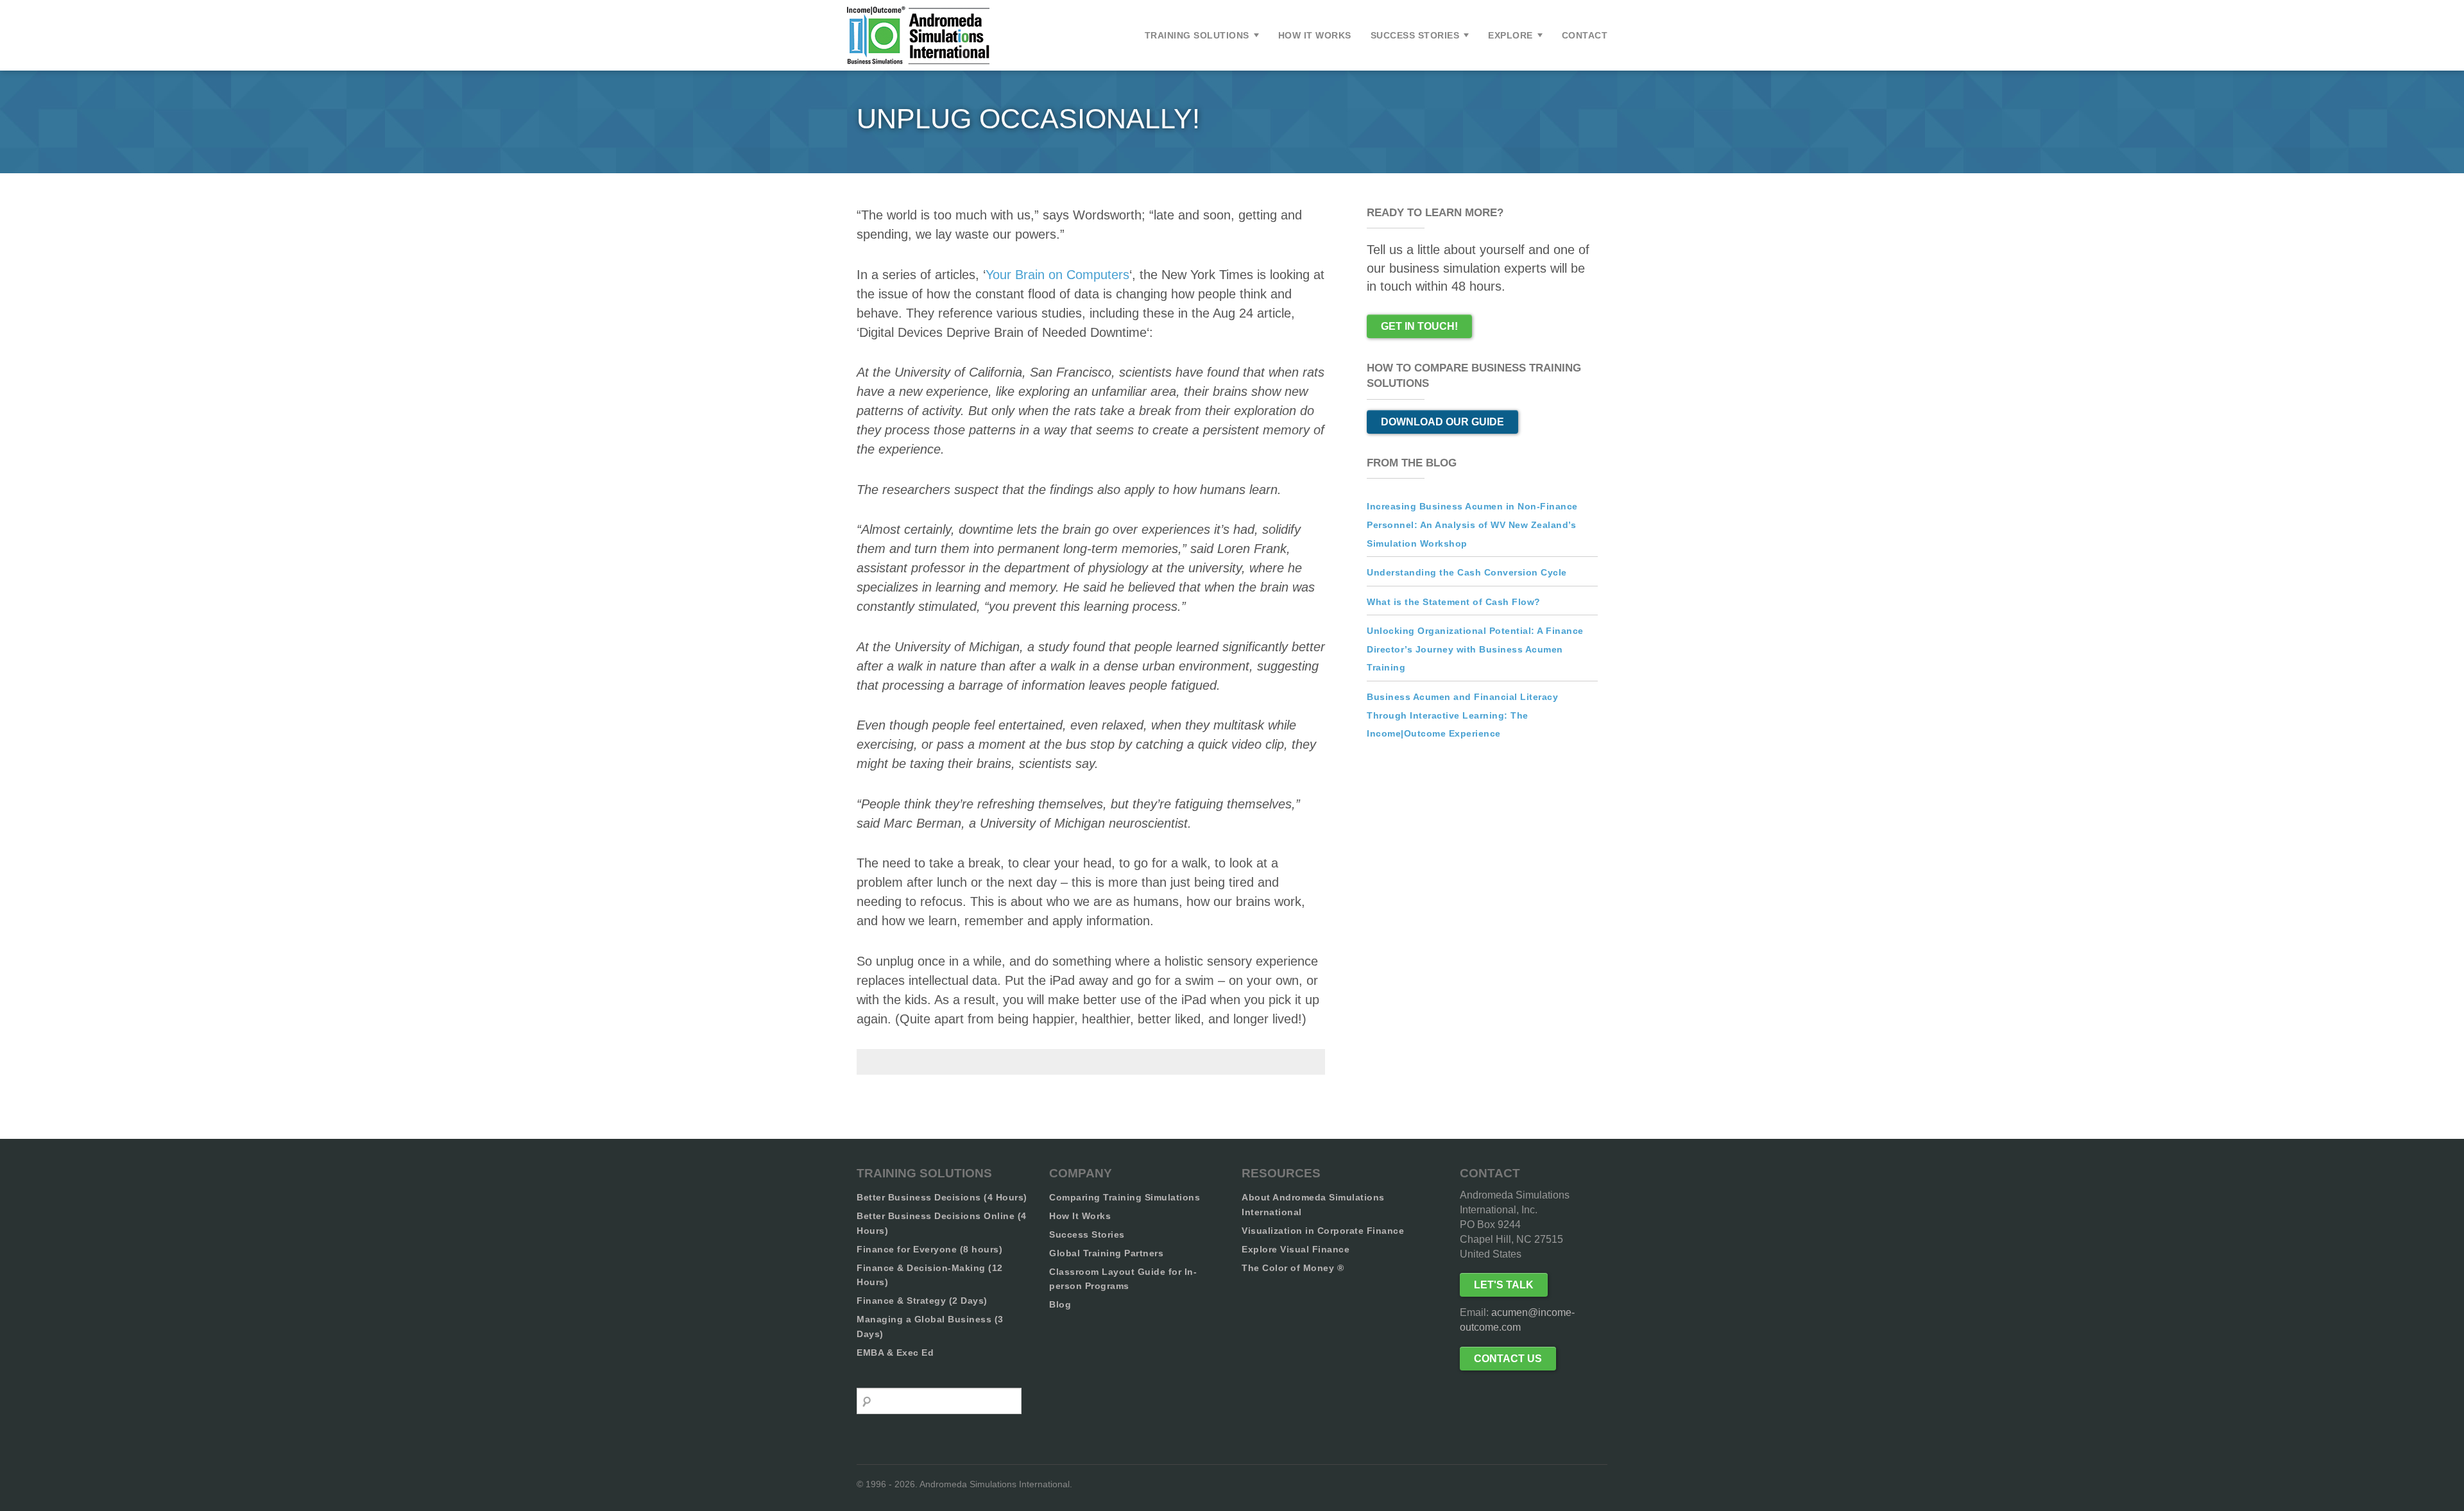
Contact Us (1508, 1359)
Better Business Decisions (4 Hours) (942, 1197)
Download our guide (1442, 422)
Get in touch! (1419, 326)
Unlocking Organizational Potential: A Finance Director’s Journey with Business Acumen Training (1475, 649)
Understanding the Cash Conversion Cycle (1467, 572)
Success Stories (1415, 35)
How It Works (1315, 35)
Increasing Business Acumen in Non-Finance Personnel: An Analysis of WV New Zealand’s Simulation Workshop (1472, 525)
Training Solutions (1197, 35)
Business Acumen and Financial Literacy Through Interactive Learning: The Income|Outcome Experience (1462, 715)
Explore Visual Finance (1296, 1249)
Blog (1060, 1304)
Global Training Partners (1106, 1253)
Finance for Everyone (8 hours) (929, 1249)
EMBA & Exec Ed (895, 1353)
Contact (1585, 35)
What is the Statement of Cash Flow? (1454, 602)
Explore (1510, 35)
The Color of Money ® (1293, 1268)
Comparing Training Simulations (1125, 1197)
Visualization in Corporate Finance (1323, 1231)
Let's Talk (1504, 1285)
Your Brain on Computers (1057, 275)
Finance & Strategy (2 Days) (922, 1301)
